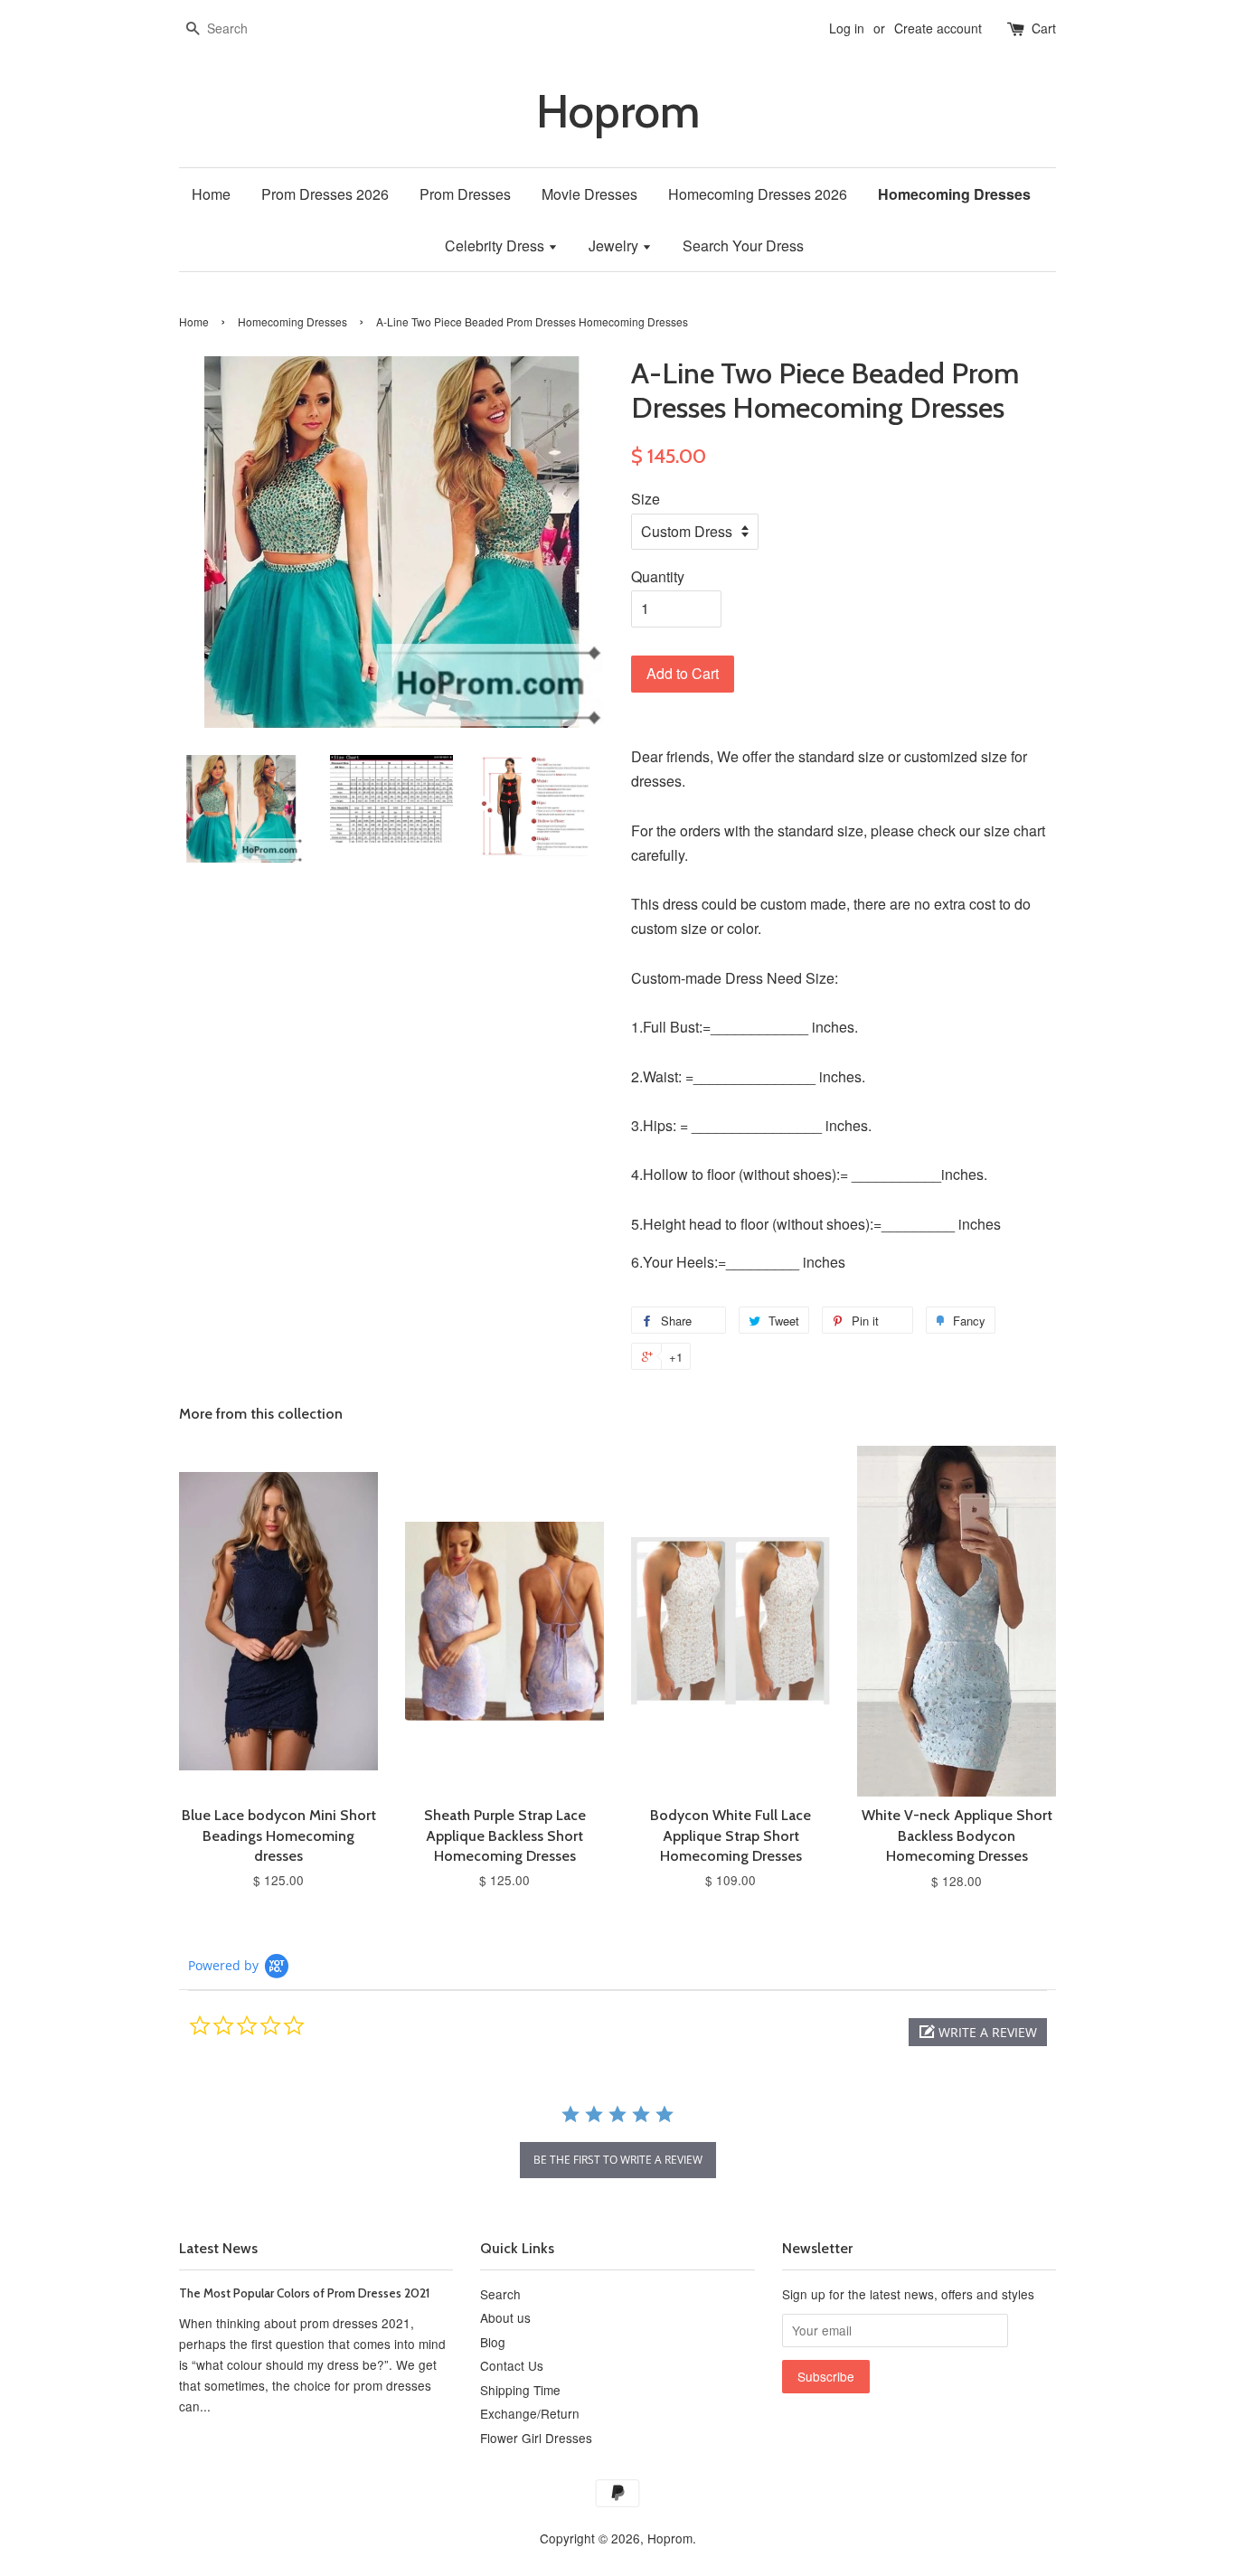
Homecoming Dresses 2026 (758, 194)
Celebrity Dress (496, 245)
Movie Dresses (589, 194)
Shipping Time (520, 2390)
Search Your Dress (743, 245)
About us (505, 2317)
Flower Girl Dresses (536, 2438)
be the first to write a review (618, 2160)
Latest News (218, 2248)
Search (500, 2294)
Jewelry (615, 245)
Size (646, 499)
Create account (938, 28)
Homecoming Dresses (954, 194)
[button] (978, 2032)
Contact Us (512, 2365)
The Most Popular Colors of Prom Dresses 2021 (304, 2293)
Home (211, 194)
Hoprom (618, 112)
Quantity (658, 576)
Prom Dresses (465, 194)
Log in (847, 28)
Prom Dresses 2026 (325, 194)
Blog (493, 2342)
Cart (1044, 28)
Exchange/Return (530, 2413)
